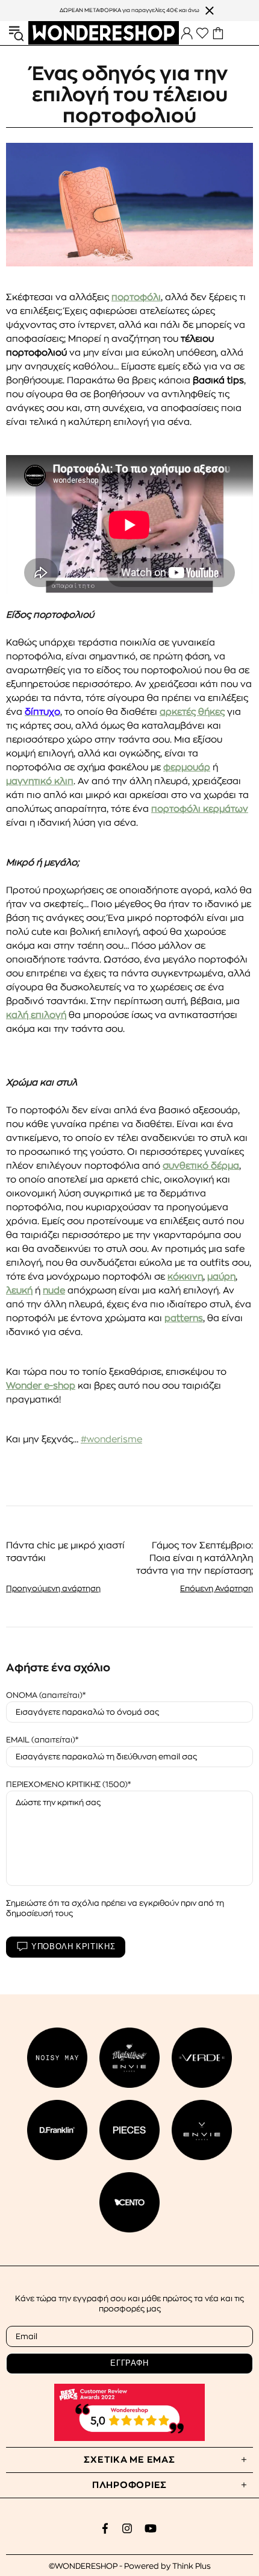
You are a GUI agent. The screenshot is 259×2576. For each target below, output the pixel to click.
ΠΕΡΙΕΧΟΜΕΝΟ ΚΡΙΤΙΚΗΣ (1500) (67, 1784)
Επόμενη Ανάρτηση (217, 1588)
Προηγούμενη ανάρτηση (53, 1588)
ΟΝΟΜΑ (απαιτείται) (44, 1695)
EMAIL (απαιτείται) (41, 1740)
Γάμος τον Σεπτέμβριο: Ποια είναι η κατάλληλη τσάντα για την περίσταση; (195, 1558)
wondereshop (104, 33)
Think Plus (192, 2566)
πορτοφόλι (136, 297)
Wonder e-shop (41, 1386)
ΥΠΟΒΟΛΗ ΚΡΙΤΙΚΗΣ (73, 1946)
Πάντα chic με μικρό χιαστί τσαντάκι (65, 1552)
